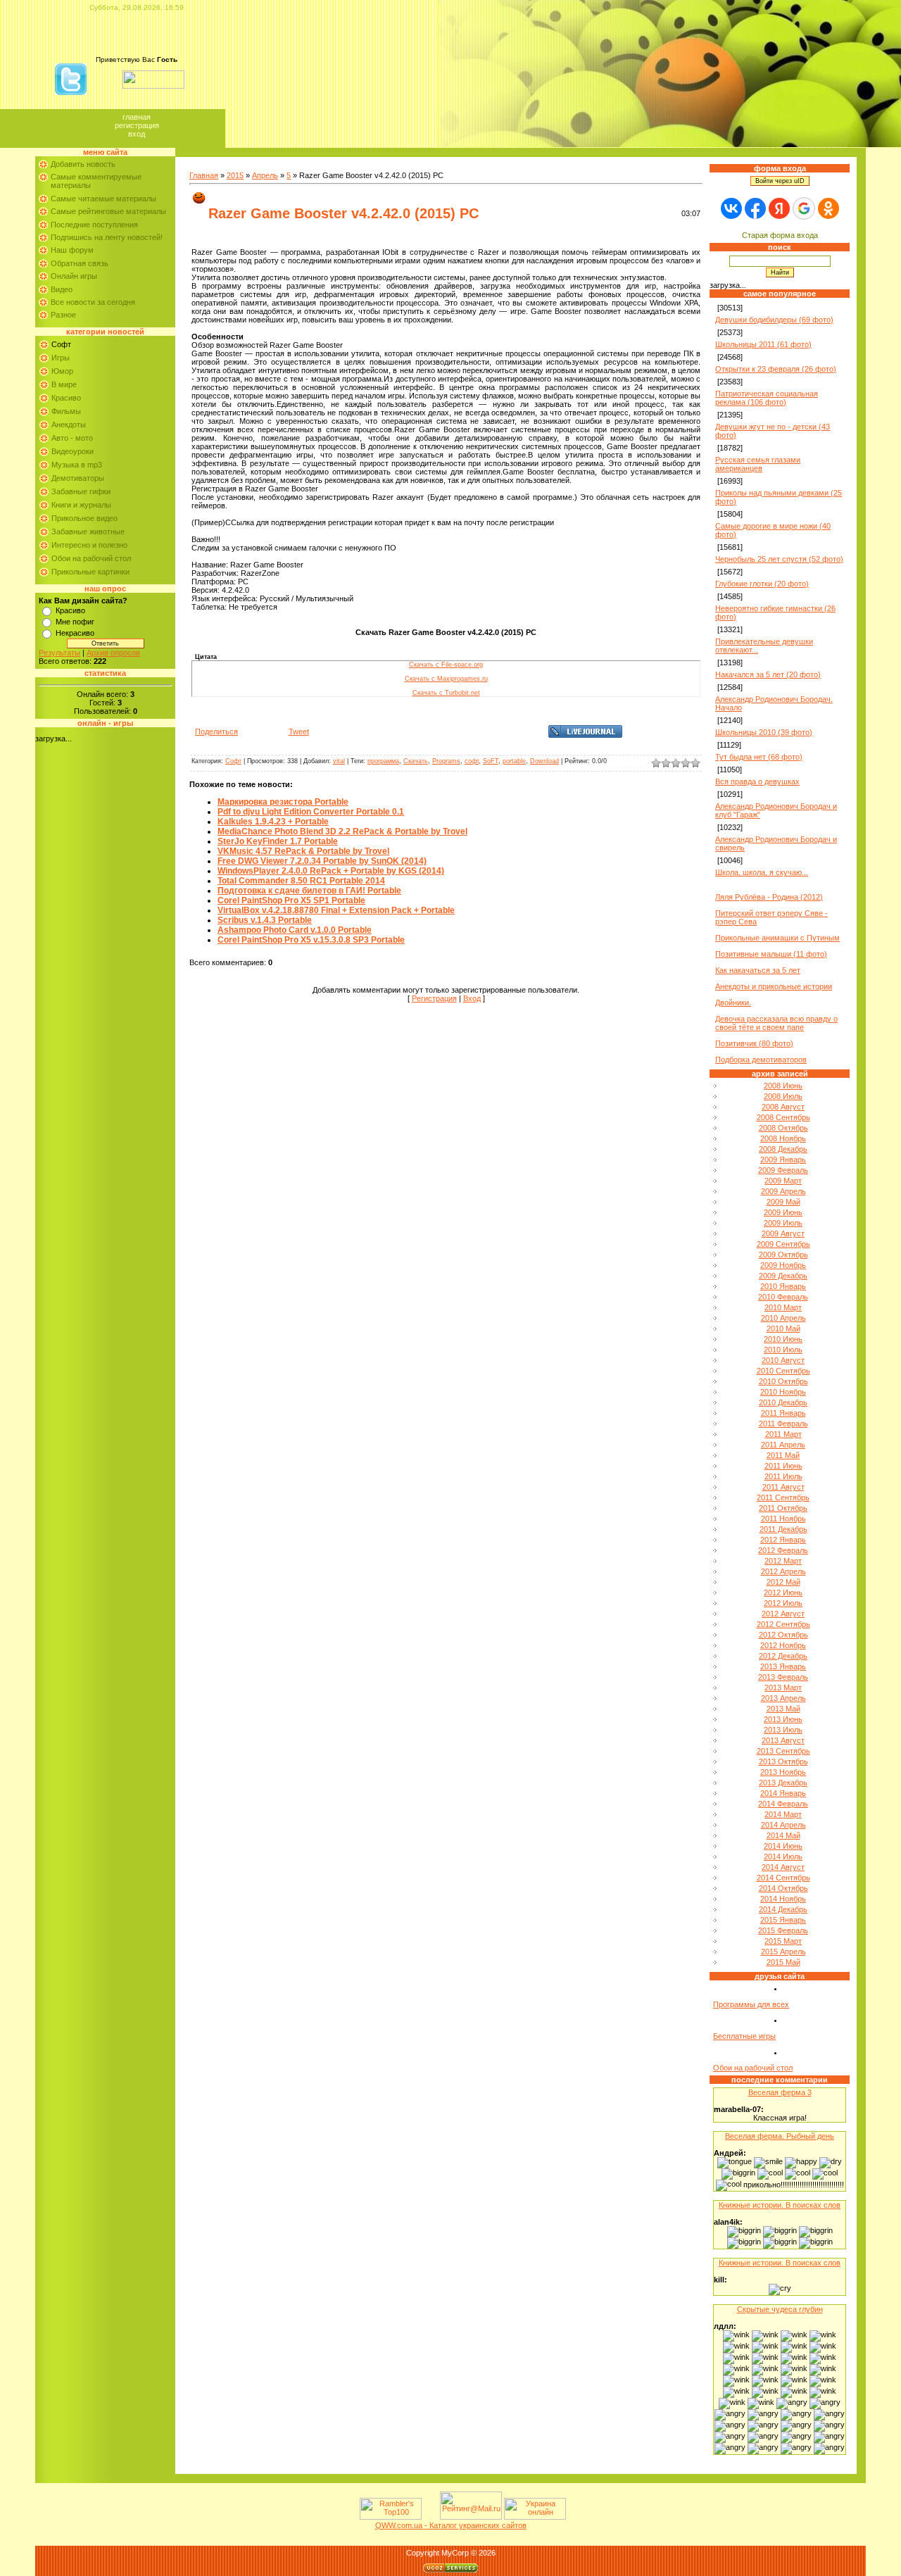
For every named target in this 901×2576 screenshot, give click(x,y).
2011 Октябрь (783, 1508)
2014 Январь (783, 1793)
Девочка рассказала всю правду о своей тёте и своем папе (776, 1023)
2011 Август (783, 1487)
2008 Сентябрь (783, 1117)
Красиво (66, 398)
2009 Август (783, 1233)
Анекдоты (69, 425)
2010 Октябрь (783, 1381)
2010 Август (783, 1360)
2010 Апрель (783, 1318)
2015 (235, 175)
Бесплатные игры (744, 2036)
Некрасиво (75, 633)
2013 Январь (783, 1666)
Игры (61, 358)
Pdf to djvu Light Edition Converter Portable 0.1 (311, 812)
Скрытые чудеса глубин (780, 2309)
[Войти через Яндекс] (779, 208)
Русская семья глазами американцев (758, 464)
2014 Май (783, 1835)
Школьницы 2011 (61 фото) (763, 344)
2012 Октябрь (783, 1635)
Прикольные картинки (90, 572)
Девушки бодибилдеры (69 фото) (774, 320)
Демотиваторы (78, 478)
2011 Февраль (783, 1424)
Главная (137, 117)
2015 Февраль (783, 1930)
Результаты (59, 653)
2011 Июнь (783, 1466)
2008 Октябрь (783, 1128)
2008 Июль (783, 1096)
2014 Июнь (783, 1846)
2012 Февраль (783, 1550)
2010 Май (783, 1328)
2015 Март (783, 1941)
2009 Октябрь (783, 1255)
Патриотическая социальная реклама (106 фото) (767, 398)
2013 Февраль (783, 1677)
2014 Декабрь (783, 1909)
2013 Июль (783, 1730)
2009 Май (783, 1202)
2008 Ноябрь (783, 1138)
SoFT (491, 761)
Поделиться (216, 731)
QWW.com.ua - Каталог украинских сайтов (451, 2525)
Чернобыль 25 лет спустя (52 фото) (779, 559)
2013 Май (783, 1709)
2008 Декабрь (783, 1149)
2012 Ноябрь (783, 1645)
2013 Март (783, 1688)
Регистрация (137, 125)
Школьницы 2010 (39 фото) (764, 732)
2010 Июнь (783, 1339)
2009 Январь (783, 1160)
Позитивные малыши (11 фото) (771, 954)
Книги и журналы (81, 505)
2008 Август (783, 1107)
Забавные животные (88, 532)
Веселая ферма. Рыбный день (780, 2136)
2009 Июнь (783, 1212)
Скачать (416, 761)
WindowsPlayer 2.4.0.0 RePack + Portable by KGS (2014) (331, 871)
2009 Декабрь (783, 1276)
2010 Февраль (783, 1297)
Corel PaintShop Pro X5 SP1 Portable (291, 900)
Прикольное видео (84, 518)
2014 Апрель (783, 1825)
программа (383, 761)
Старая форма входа (780, 235)
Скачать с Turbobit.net (446, 693)
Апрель (265, 175)
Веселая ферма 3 (780, 2092)
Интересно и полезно (89, 545)
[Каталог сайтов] (429, 2517)
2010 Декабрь (783, 1402)
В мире (64, 384)
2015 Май (783, 1962)
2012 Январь (783, 1540)
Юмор (62, 371)
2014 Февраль (783, 1804)
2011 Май (783, 1455)
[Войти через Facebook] (755, 208)
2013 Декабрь (783, 1783)
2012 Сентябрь (783, 1624)
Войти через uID (780, 181)
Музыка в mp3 (77, 465)
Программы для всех (751, 2004)
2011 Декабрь (783, 1529)
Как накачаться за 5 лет (758, 970)
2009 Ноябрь (783, 1265)
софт (472, 761)
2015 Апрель (783, 1952)
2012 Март (783, 1561)
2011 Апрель (783, 1445)
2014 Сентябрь (783, 1878)
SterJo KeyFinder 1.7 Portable (278, 841)
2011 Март (783, 1434)
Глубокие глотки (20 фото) (762, 584)
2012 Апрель (783, 1571)
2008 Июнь (783, 1086)
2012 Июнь (783, 1592)
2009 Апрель (783, 1191)
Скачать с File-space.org (446, 665)
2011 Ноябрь (783, 1519)
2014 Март (783, 1814)
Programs (446, 761)
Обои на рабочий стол (91, 558)
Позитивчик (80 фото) (754, 1043)
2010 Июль (783, 1350)
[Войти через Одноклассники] (828, 208)
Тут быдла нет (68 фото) (759, 757)
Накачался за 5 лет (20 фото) (768, 674)
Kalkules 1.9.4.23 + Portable (273, 822)
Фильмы (66, 411)
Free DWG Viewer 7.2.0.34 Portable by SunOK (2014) (322, 861)
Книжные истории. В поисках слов (780, 2205)
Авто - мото (72, 438)
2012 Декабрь (783, 1656)
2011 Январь (783, 1413)
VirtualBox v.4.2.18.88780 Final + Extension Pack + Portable (336, 910)
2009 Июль (783, 1223)
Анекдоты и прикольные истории (774, 986)
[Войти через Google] (804, 208)
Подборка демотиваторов (761, 1060)
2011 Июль (783, 1476)
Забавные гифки (81, 491)
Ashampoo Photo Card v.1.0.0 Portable (295, 930)
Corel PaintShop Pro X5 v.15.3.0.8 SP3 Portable (311, 940)
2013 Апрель (783, 1698)
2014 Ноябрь (783, 1899)
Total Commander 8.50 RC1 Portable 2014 (301, 881)
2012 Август (783, 1614)
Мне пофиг (75, 622)
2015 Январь (783, 1920)
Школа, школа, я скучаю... (762, 872)
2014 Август (783, 1867)
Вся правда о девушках (757, 781)
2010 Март (783, 1307)
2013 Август (783, 1740)
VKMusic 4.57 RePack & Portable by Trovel (303, 851)
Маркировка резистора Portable (283, 802)
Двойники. (733, 1003)
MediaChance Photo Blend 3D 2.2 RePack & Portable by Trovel (342, 831)
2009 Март (783, 1181)
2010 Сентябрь (783, 1371)
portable (514, 761)
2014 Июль (783, 1856)
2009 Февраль (783, 1170)
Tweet (299, 731)
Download (544, 761)
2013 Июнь (783, 1719)
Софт (61, 344)
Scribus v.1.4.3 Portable (265, 920)
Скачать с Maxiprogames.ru (446, 679)
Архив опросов (113, 653)
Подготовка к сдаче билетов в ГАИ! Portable (309, 891)
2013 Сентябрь (783, 1751)
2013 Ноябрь (783, 1772)
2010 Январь (783, 1286)
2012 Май (783, 1582)
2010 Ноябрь (783, 1392)
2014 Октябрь (783, 1888)
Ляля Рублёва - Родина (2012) (769, 897)
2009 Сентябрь (783, 1244)
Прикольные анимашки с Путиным (777, 938)
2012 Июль (783, 1603)
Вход (137, 134)
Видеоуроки (73, 451)
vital (339, 761)
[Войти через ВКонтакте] (731, 208)
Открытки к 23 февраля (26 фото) (776, 369)
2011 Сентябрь (783, 1497)
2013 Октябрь (783, 1761)
